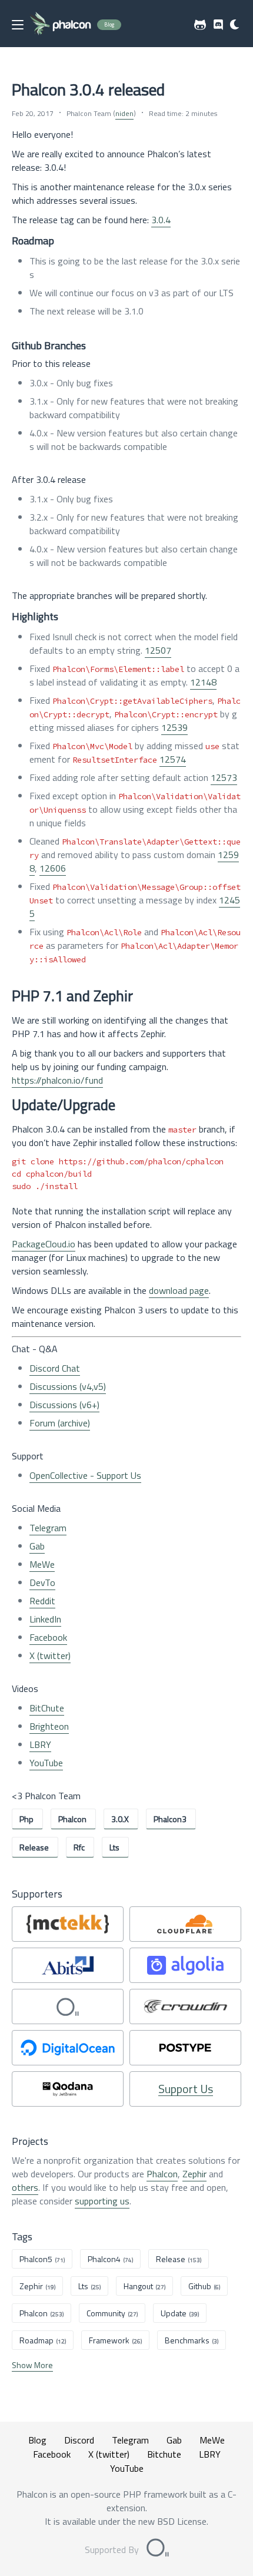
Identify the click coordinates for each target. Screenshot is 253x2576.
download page (179, 1290)
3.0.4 (161, 220)
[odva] (68, 2007)
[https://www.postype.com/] (185, 2048)
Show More (32, 2365)
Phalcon (162, 2174)
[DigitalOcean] (68, 2048)
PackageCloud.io (44, 1244)
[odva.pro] (158, 2549)
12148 (203, 682)
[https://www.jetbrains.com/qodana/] (68, 2089)
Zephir (194, 2174)
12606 (53, 868)
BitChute (47, 1708)
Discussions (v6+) (64, 1405)
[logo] (60, 24)
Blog (37, 2440)
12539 (174, 727)
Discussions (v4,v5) (68, 1386)
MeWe (42, 1564)
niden (124, 113)
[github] (200, 25)
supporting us (102, 2201)
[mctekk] (68, 1924)
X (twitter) (50, 1655)
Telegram (48, 1528)
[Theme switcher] (235, 25)
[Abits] (68, 1965)
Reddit (42, 1601)
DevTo (42, 1582)
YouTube (46, 1763)
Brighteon (49, 1726)
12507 (158, 650)
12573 (224, 777)
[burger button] (18, 25)
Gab (37, 1546)
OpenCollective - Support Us (85, 1475)
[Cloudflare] (185, 1924)
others (25, 2187)
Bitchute (164, 2454)
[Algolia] (185, 1965)
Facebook (48, 1637)
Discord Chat (55, 1368)
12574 (173, 759)
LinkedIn (45, 1619)
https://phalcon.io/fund (57, 1080)
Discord (79, 2440)
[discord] (218, 25)
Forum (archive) (60, 1423)
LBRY (40, 1744)
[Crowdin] (185, 2007)
